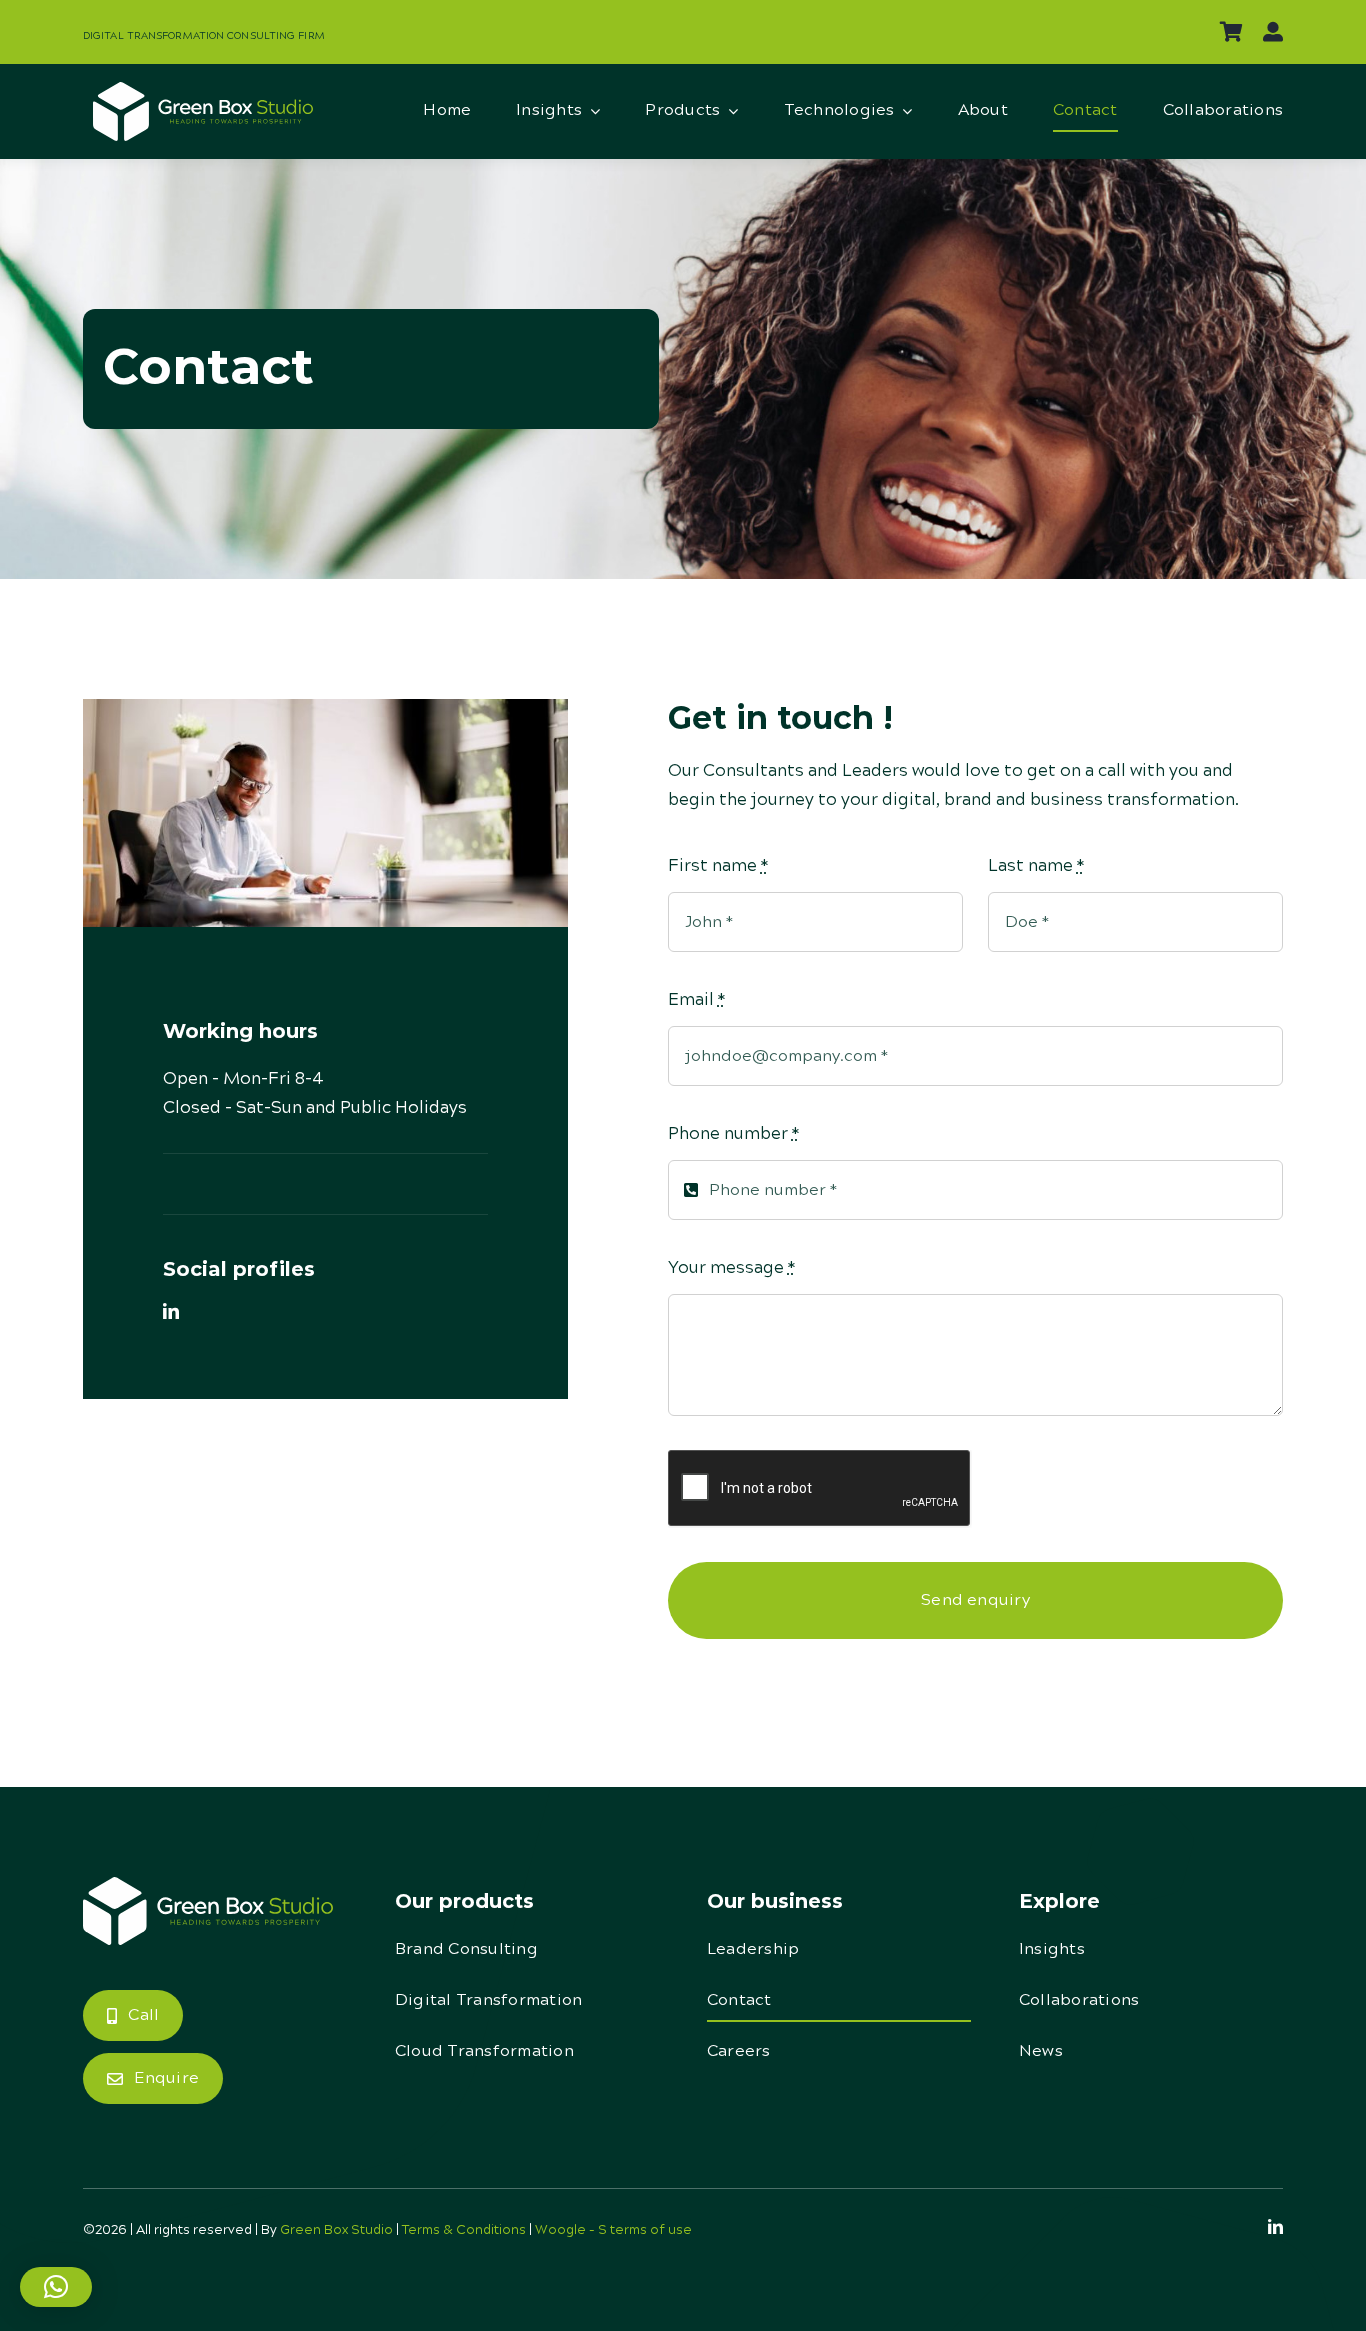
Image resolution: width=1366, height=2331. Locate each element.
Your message (731, 1268)
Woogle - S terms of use (613, 2230)
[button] (56, 2287)
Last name (1036, 866)
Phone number (733, 1134)
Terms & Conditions (464, 2230)
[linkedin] (171, 1311)
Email (696, 1000)
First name (718, 866)
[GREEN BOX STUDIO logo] (203, 90)
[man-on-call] (208, 1885)
